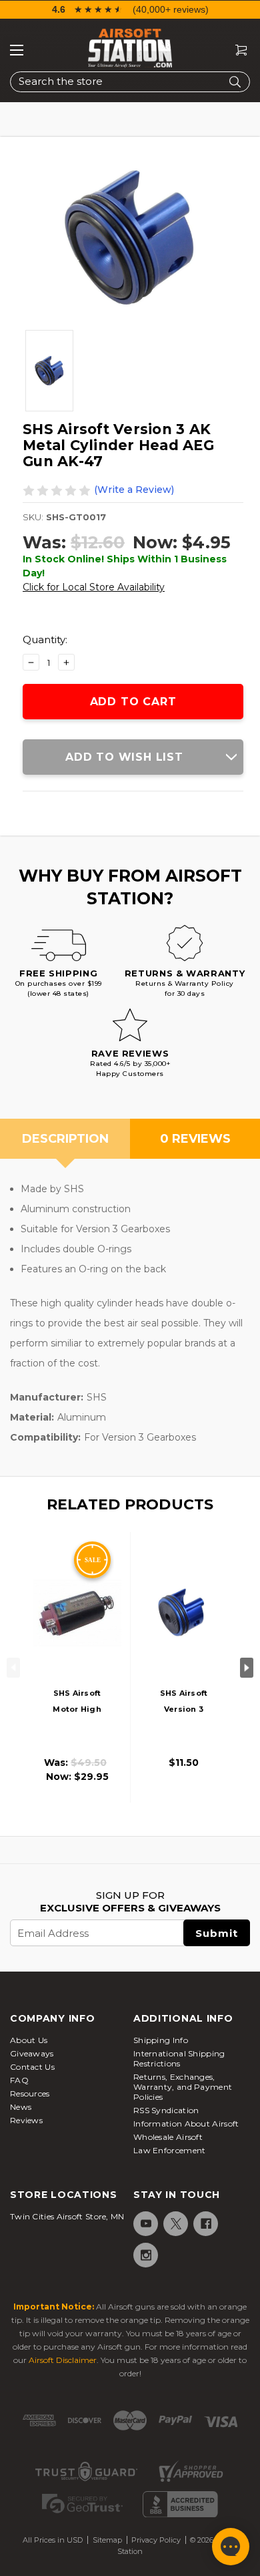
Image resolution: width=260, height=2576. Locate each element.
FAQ (19, 2080)
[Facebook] (205, 2224)
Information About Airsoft (186, 2124)
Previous (13, 1668)
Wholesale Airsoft (168, 2137)
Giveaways (32, 2053)
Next (247, 1668)
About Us (29, 2040)
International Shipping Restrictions (179, 2058)
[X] (175, 2224)
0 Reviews (195, 1139)
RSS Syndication (166, 2110)
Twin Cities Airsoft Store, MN (67, 2216)
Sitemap (107, 2540)
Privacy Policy (156, 2540)
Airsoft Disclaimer (63, 2360)
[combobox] (130, 82)
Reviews (26, 2120)
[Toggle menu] (17, 50)
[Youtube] (145, 2224)
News (21, 2107)
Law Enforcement (170, 2150)
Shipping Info (161, 2040)
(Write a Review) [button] (134, 490)
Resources (30, 2093)
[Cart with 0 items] (236, 50)
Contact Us (32, 2067)
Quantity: (45, 639)
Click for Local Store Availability (94, 587)
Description (65, 1139)
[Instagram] (145, 2255)
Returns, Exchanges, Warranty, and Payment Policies (183, 2087)
